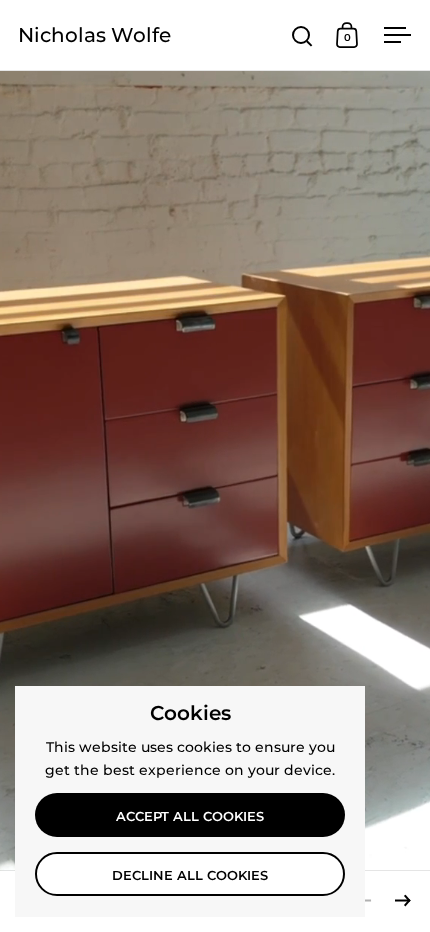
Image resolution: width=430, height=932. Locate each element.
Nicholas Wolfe (94, 35)
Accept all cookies (190, 816)
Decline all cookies (190, 875)
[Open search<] (302, 35)
